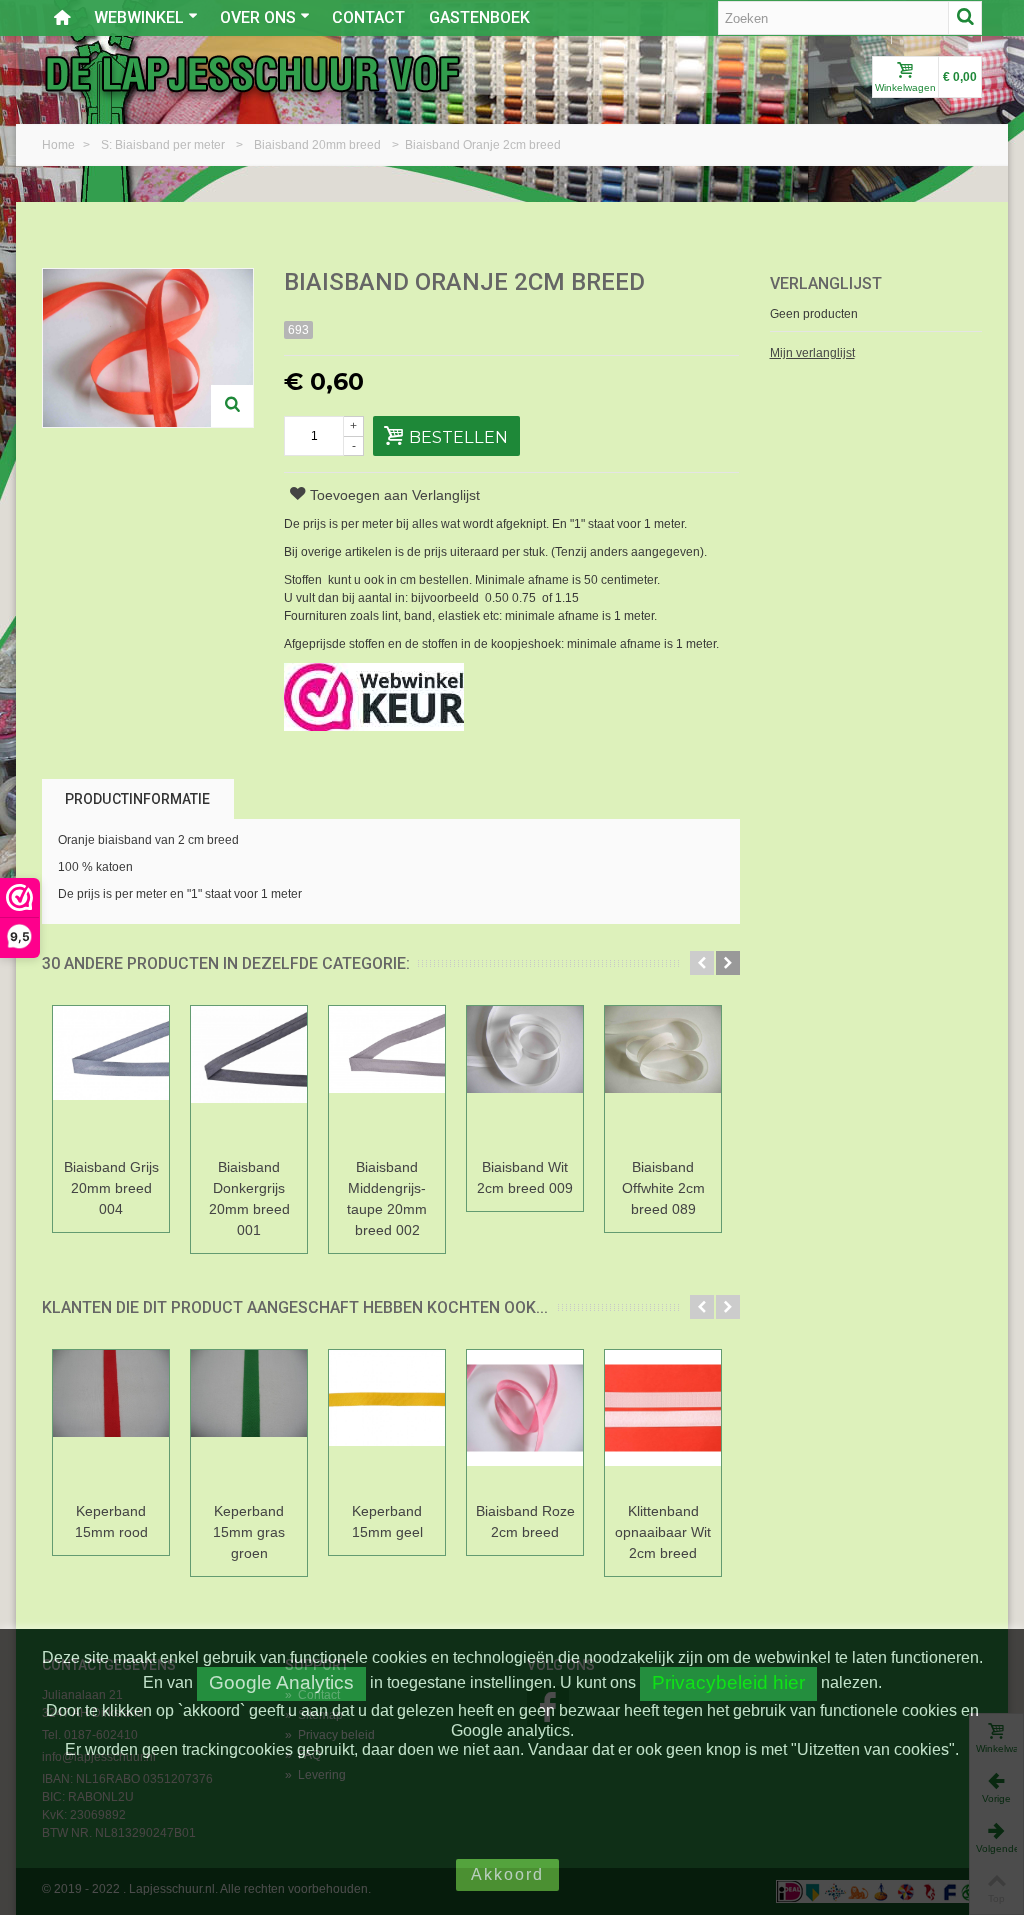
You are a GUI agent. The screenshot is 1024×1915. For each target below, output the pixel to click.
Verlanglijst (826, 283)
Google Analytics (281, 1682)
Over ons (258, 17)
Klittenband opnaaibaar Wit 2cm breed (663, 1532)
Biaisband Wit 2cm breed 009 (525, 1177)
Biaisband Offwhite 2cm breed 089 (663, 1188)
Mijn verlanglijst (812, 353)
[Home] (62, 18)
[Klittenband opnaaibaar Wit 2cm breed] (663, 1422)
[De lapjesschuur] (252, 73)
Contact (368, 17)
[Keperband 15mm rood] (111, 1422)
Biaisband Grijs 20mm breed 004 (111, 1188)
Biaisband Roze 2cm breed (525, 1521)
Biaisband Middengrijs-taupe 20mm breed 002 (387, 1198)
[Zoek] (965, 18)
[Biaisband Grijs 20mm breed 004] (111, 1078)
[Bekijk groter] (232, 406)
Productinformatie (137, 799)
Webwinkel (139, 17)
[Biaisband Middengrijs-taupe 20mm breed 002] (387, 1078)
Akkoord (507, 1874)
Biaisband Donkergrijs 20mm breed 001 (249, 1198)
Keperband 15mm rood (111, 1521)
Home (60, 145)
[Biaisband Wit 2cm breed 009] (525, 1078)
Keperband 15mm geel (387, 1521)
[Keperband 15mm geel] (387, 1422)
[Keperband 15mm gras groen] (249, 1422)
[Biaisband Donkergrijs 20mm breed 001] (249, 1078)
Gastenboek (479, 17)
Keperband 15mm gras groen (249, 1532)
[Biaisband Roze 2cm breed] (525, 1422)
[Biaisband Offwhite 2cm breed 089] (663, 1078)
